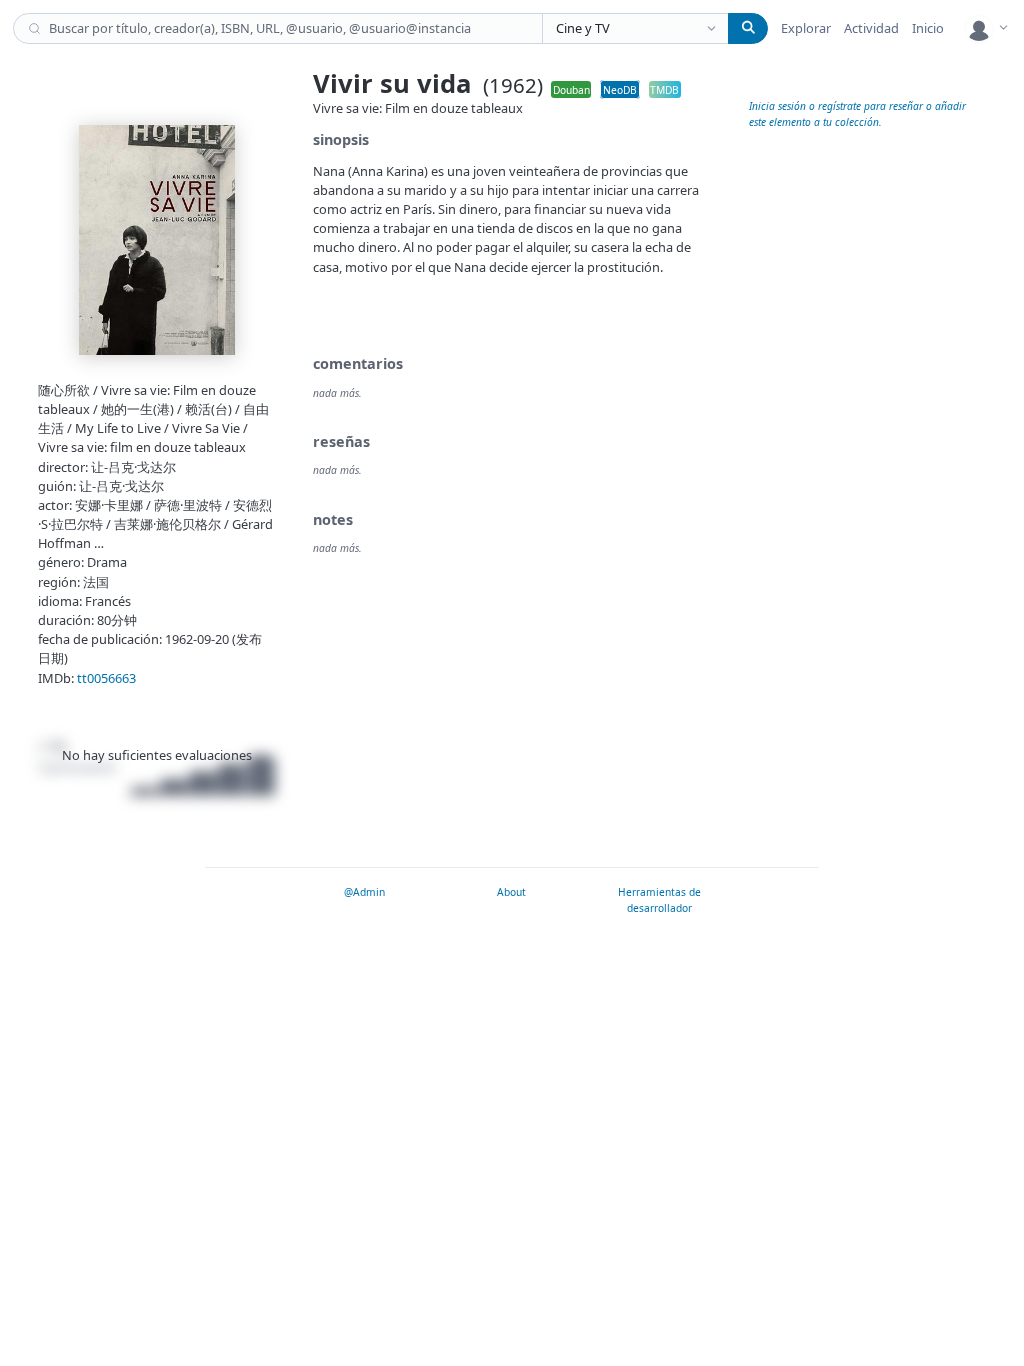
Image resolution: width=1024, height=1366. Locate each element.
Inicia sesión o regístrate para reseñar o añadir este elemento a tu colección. (857, 113)
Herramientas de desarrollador (659, 899)
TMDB (664, 89)
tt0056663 (106, 678)
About (511, 892)
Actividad (871, 28)
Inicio (928, 28)
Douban (571, 89)
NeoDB (620, 89)
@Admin (364, 892)
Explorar (806, 28)
